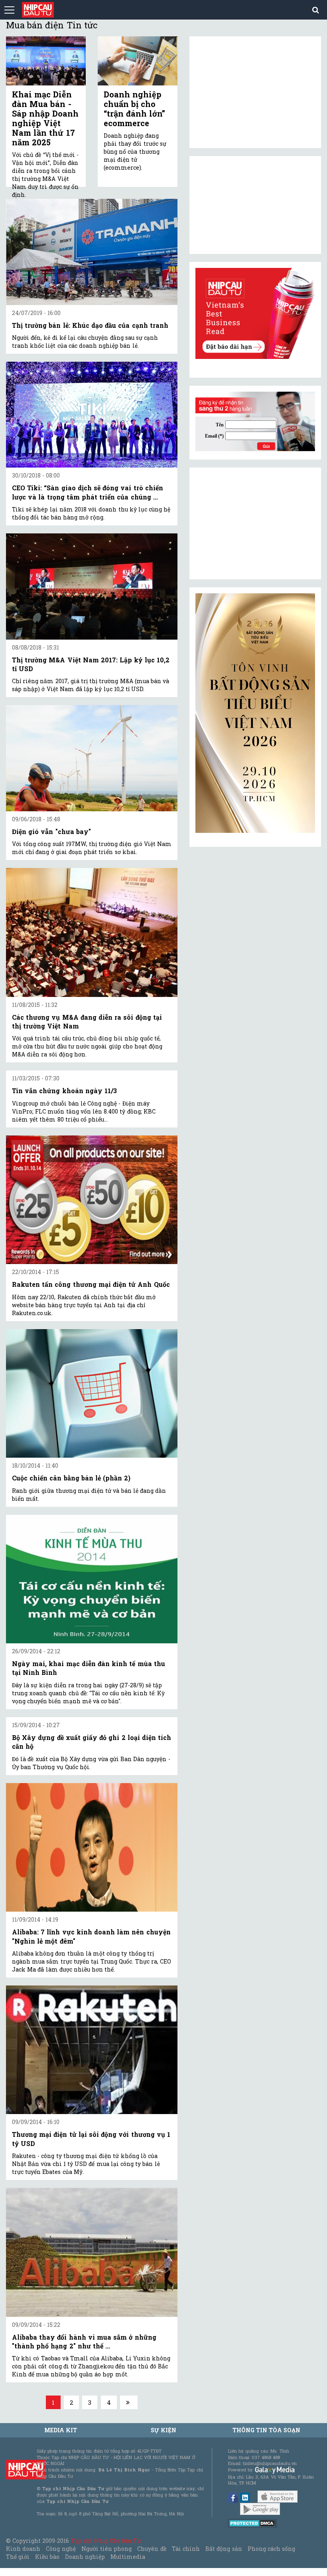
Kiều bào (47, 2557)
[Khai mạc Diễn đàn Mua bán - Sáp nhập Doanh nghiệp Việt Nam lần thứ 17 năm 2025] (46, 61)
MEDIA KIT (61, 2430)
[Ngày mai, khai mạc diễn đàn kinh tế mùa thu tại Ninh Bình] (92, 1579)
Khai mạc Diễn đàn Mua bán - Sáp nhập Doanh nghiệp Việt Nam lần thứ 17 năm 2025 (45, 118)
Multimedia (128, 2557)
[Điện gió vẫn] (92, 758)
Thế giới (18, 2557)
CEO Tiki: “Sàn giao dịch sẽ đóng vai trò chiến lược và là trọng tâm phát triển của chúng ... (88, 492)
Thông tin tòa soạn (267, 2430)
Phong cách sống (271, 2549)
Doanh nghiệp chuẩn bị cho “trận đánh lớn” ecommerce (134, 109)
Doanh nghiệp (85, 2557)
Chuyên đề (152, 2549)
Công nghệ (61, 2549)
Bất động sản (224, 2549)
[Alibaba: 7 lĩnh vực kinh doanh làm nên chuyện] (92, 1848)
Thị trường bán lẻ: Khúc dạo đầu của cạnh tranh (90, 325)
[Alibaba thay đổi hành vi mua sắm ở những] (92, 2252)
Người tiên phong (106, 2549)
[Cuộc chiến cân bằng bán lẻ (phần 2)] (92, 1394)
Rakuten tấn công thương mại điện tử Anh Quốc (91, 1284)
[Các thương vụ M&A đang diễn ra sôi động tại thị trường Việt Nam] (92, 932)
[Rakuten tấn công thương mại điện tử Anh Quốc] (92, 1200)
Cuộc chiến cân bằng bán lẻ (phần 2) (71, 1478)
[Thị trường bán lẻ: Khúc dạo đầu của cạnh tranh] (92, 252)
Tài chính (186, 2549)
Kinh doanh (23, 2549)
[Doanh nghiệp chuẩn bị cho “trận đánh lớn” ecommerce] (138, 61)
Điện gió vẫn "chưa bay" (51, 831)
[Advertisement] (255, 523)
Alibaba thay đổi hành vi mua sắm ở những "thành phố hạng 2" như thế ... (84, 2341)
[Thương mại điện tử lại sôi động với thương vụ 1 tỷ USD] (92, 2050)
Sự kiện (163, 2430)
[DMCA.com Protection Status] (253, 2523)
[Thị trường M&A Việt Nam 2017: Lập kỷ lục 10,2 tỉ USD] (92, 586)
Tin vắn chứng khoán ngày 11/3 (64, 1091)
